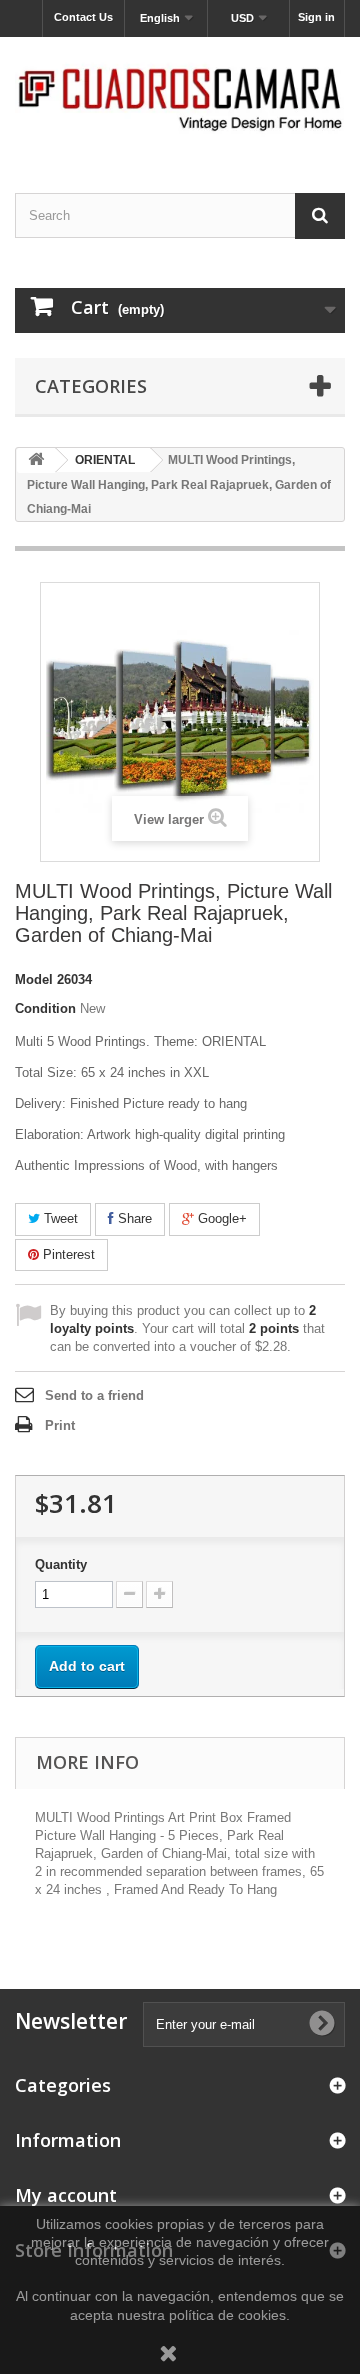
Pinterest (67, 1254)
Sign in (316, 17)
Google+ (220, 1218)
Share (133, 1218)
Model (34, 979)
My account (66, 2195)
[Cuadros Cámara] (180, 97)
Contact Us (83, 17)
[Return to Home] (36, 460)
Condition (45, 1008)
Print (60, 1425)
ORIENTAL (105, 460)
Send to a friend (94, 1395)
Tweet (59, 1218)
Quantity (61, 1564)
